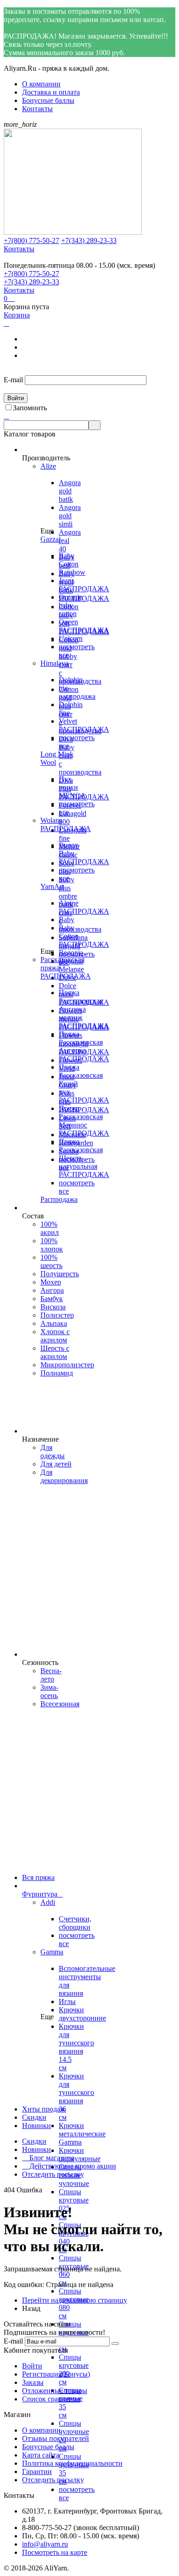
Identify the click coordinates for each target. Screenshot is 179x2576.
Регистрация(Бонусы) (56, 2374)
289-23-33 (89, 241)
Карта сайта (41, 2455)
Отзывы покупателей (56, 2438)
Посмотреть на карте (55, 2552)
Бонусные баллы (48, 100)
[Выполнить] (115, 2344)
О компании (41, 84)
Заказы (33, 2382)
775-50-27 (31, 241)
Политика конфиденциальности (72, 2463)
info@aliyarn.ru (45, 2544)
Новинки (36, 2149)
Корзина (17, 315)
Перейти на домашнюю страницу (75, 2300)
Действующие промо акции (69, 2166)
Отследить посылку (53, 2174)
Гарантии (37, 2471)
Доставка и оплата (51, 92)
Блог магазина (48, 2158)
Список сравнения (51, 2399)
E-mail (13, 380)
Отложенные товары (55, 2391)
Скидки (34, 2141)
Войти (32, 2366)
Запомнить (30, 408)
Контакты (37, 109)
